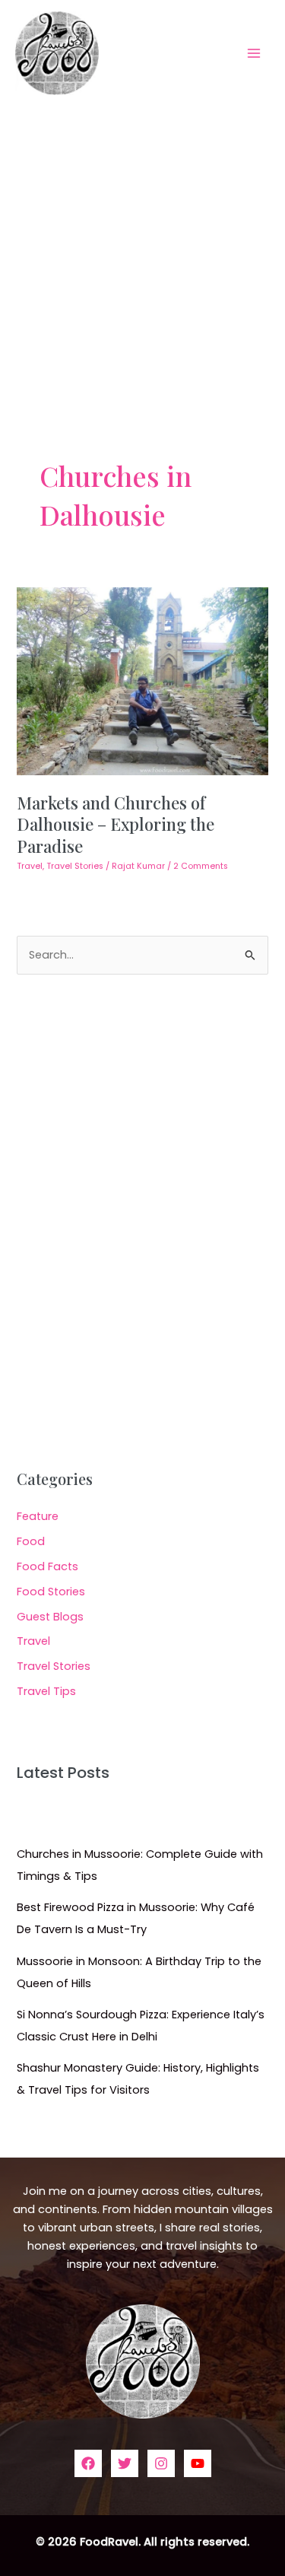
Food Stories (51, 1592)
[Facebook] (88, 2463)
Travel (30, 866)
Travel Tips (46, 1691)
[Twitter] (125, 2463)
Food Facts (47, 1566)
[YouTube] (198, 2463)
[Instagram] (161, 2463)
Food (31, 1541)
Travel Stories (75, 866)
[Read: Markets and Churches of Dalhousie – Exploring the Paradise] (142, 680)
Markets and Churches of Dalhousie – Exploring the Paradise (116, 824)
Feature (38, 1516)
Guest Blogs (50, 1617)
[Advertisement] (142, 256)
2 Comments (201, 866)
